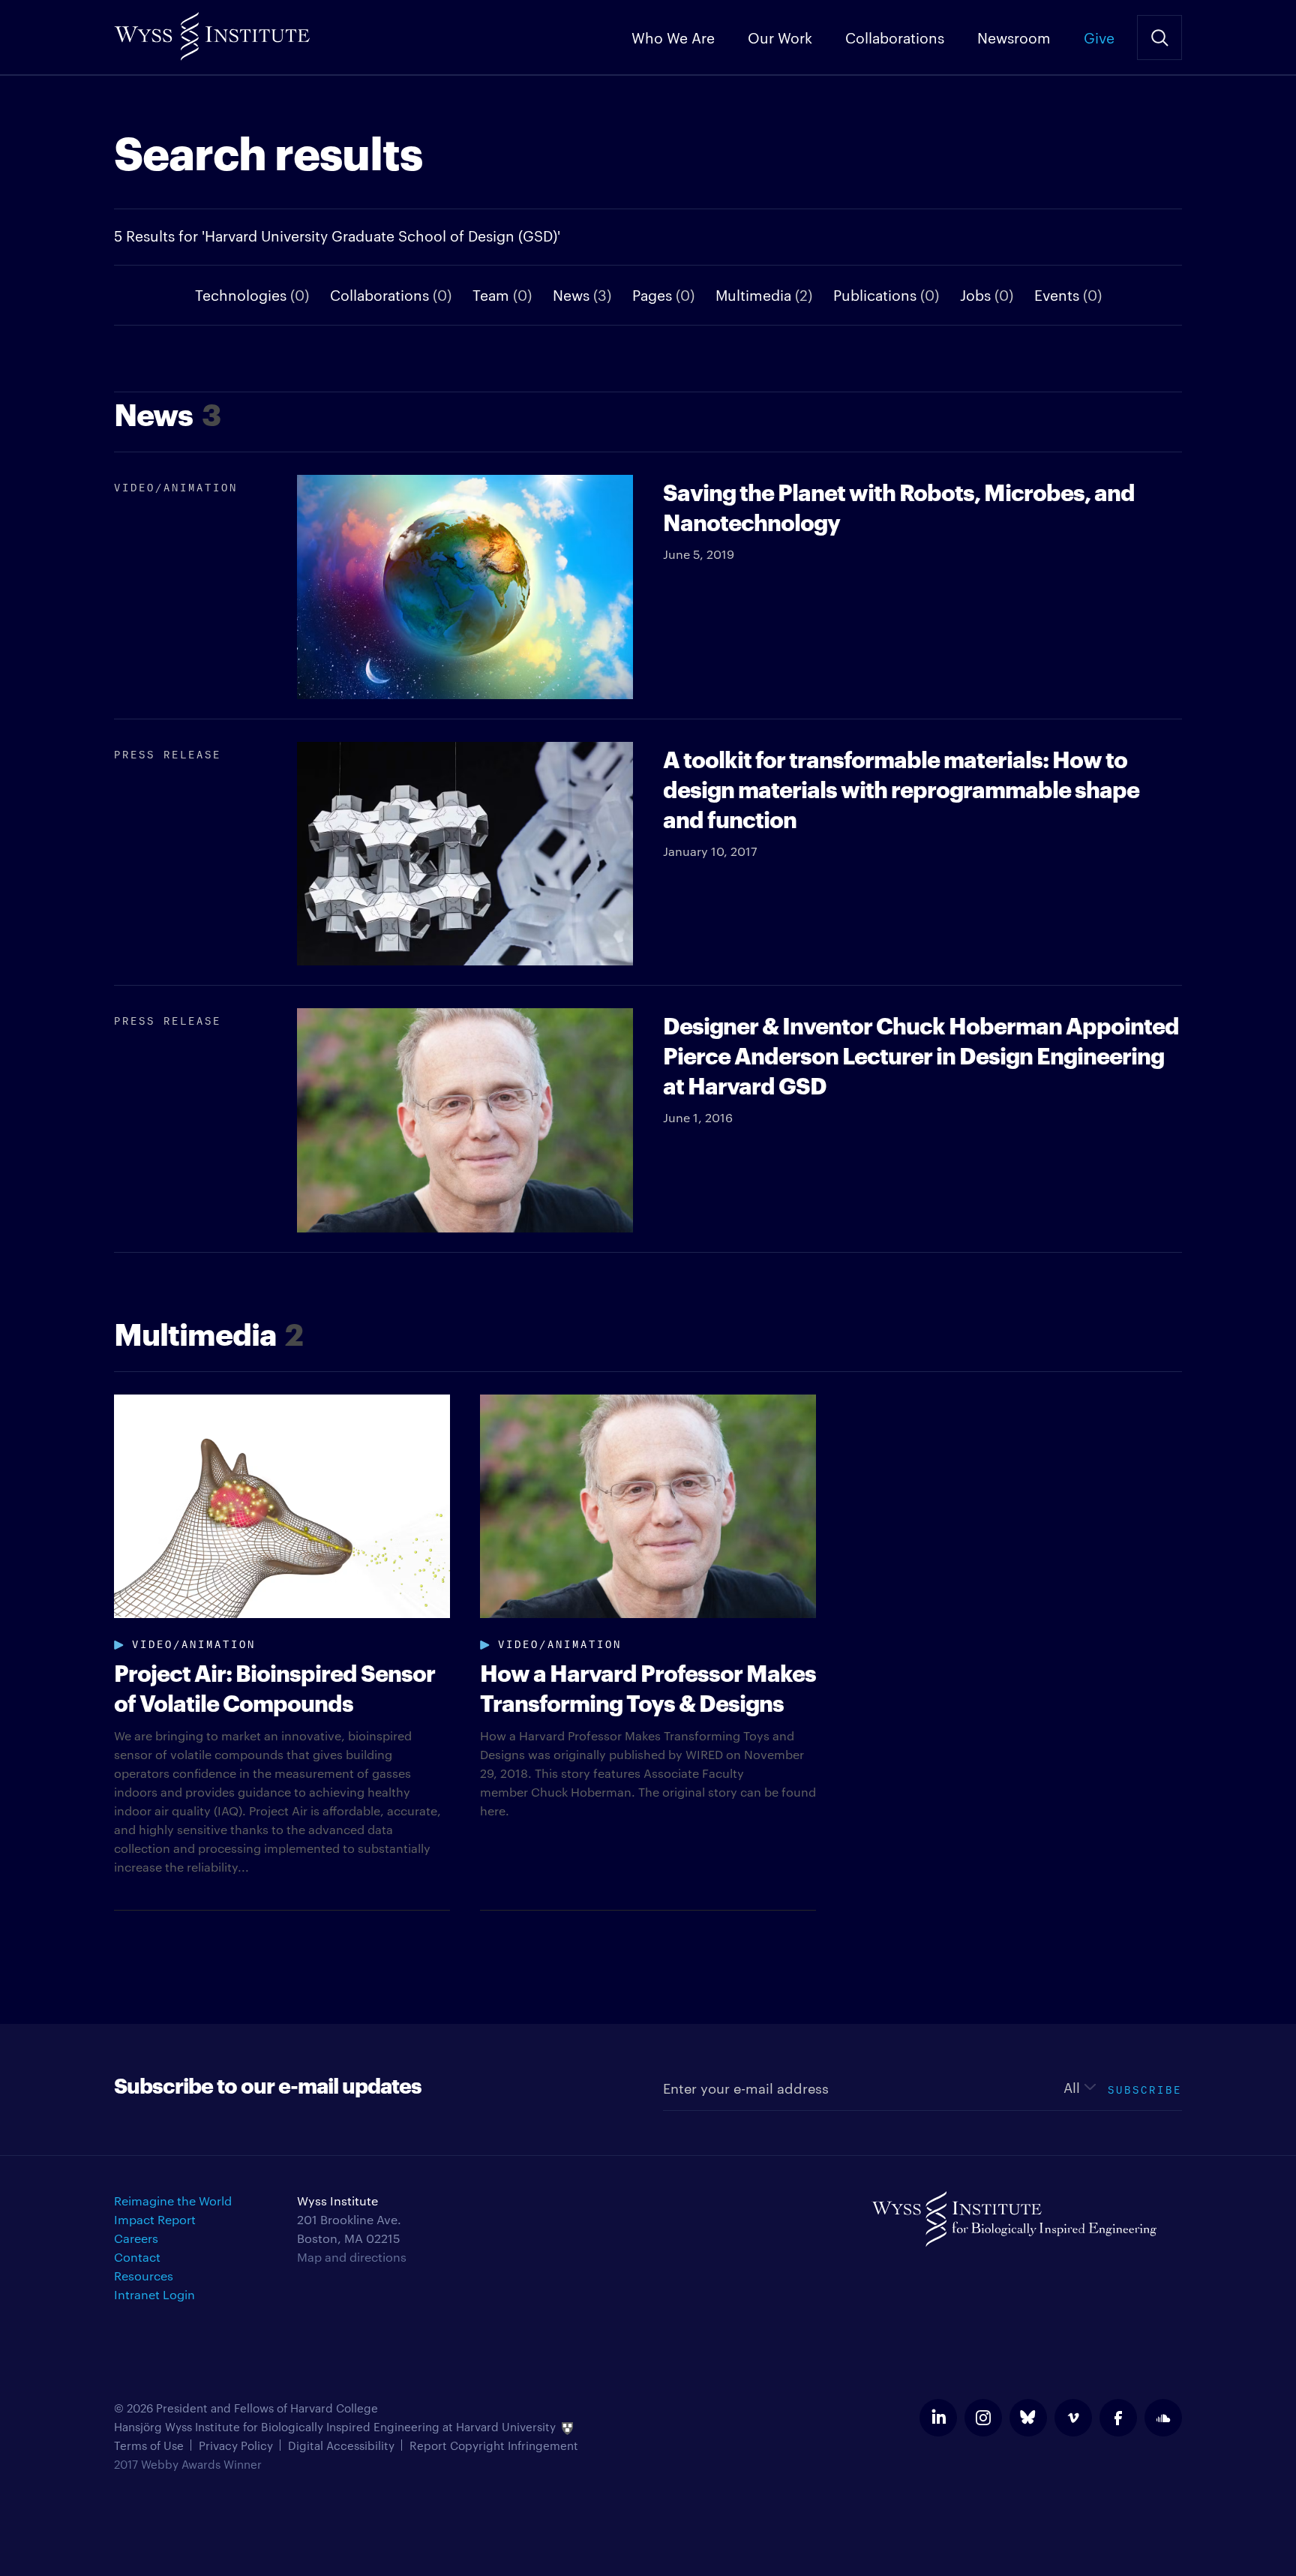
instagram (983, 2418)
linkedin (938, 2418)
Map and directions (352, 2257)
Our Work (780, 37)
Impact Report (155, 2219)
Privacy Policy (236, 2445)
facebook (1118, 2418)
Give (1099, 37)
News (582, 294)
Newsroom (1014, 37)
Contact (137, 2257)
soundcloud (1163, 2418)
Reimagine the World (173, 2201)
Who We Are (673, 37)
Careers (136, 2238)
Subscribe (1145, 2088)
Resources (144, 2276)
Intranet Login (154, 2294)
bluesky (1028, 2418)
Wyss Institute (212, 30)
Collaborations (895, 37)
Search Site (1159, 38)
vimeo (1073, 2418)
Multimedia (764, 294)
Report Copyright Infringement (494, 2445)
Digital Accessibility (341, 2445)
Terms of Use (149, 2445)
